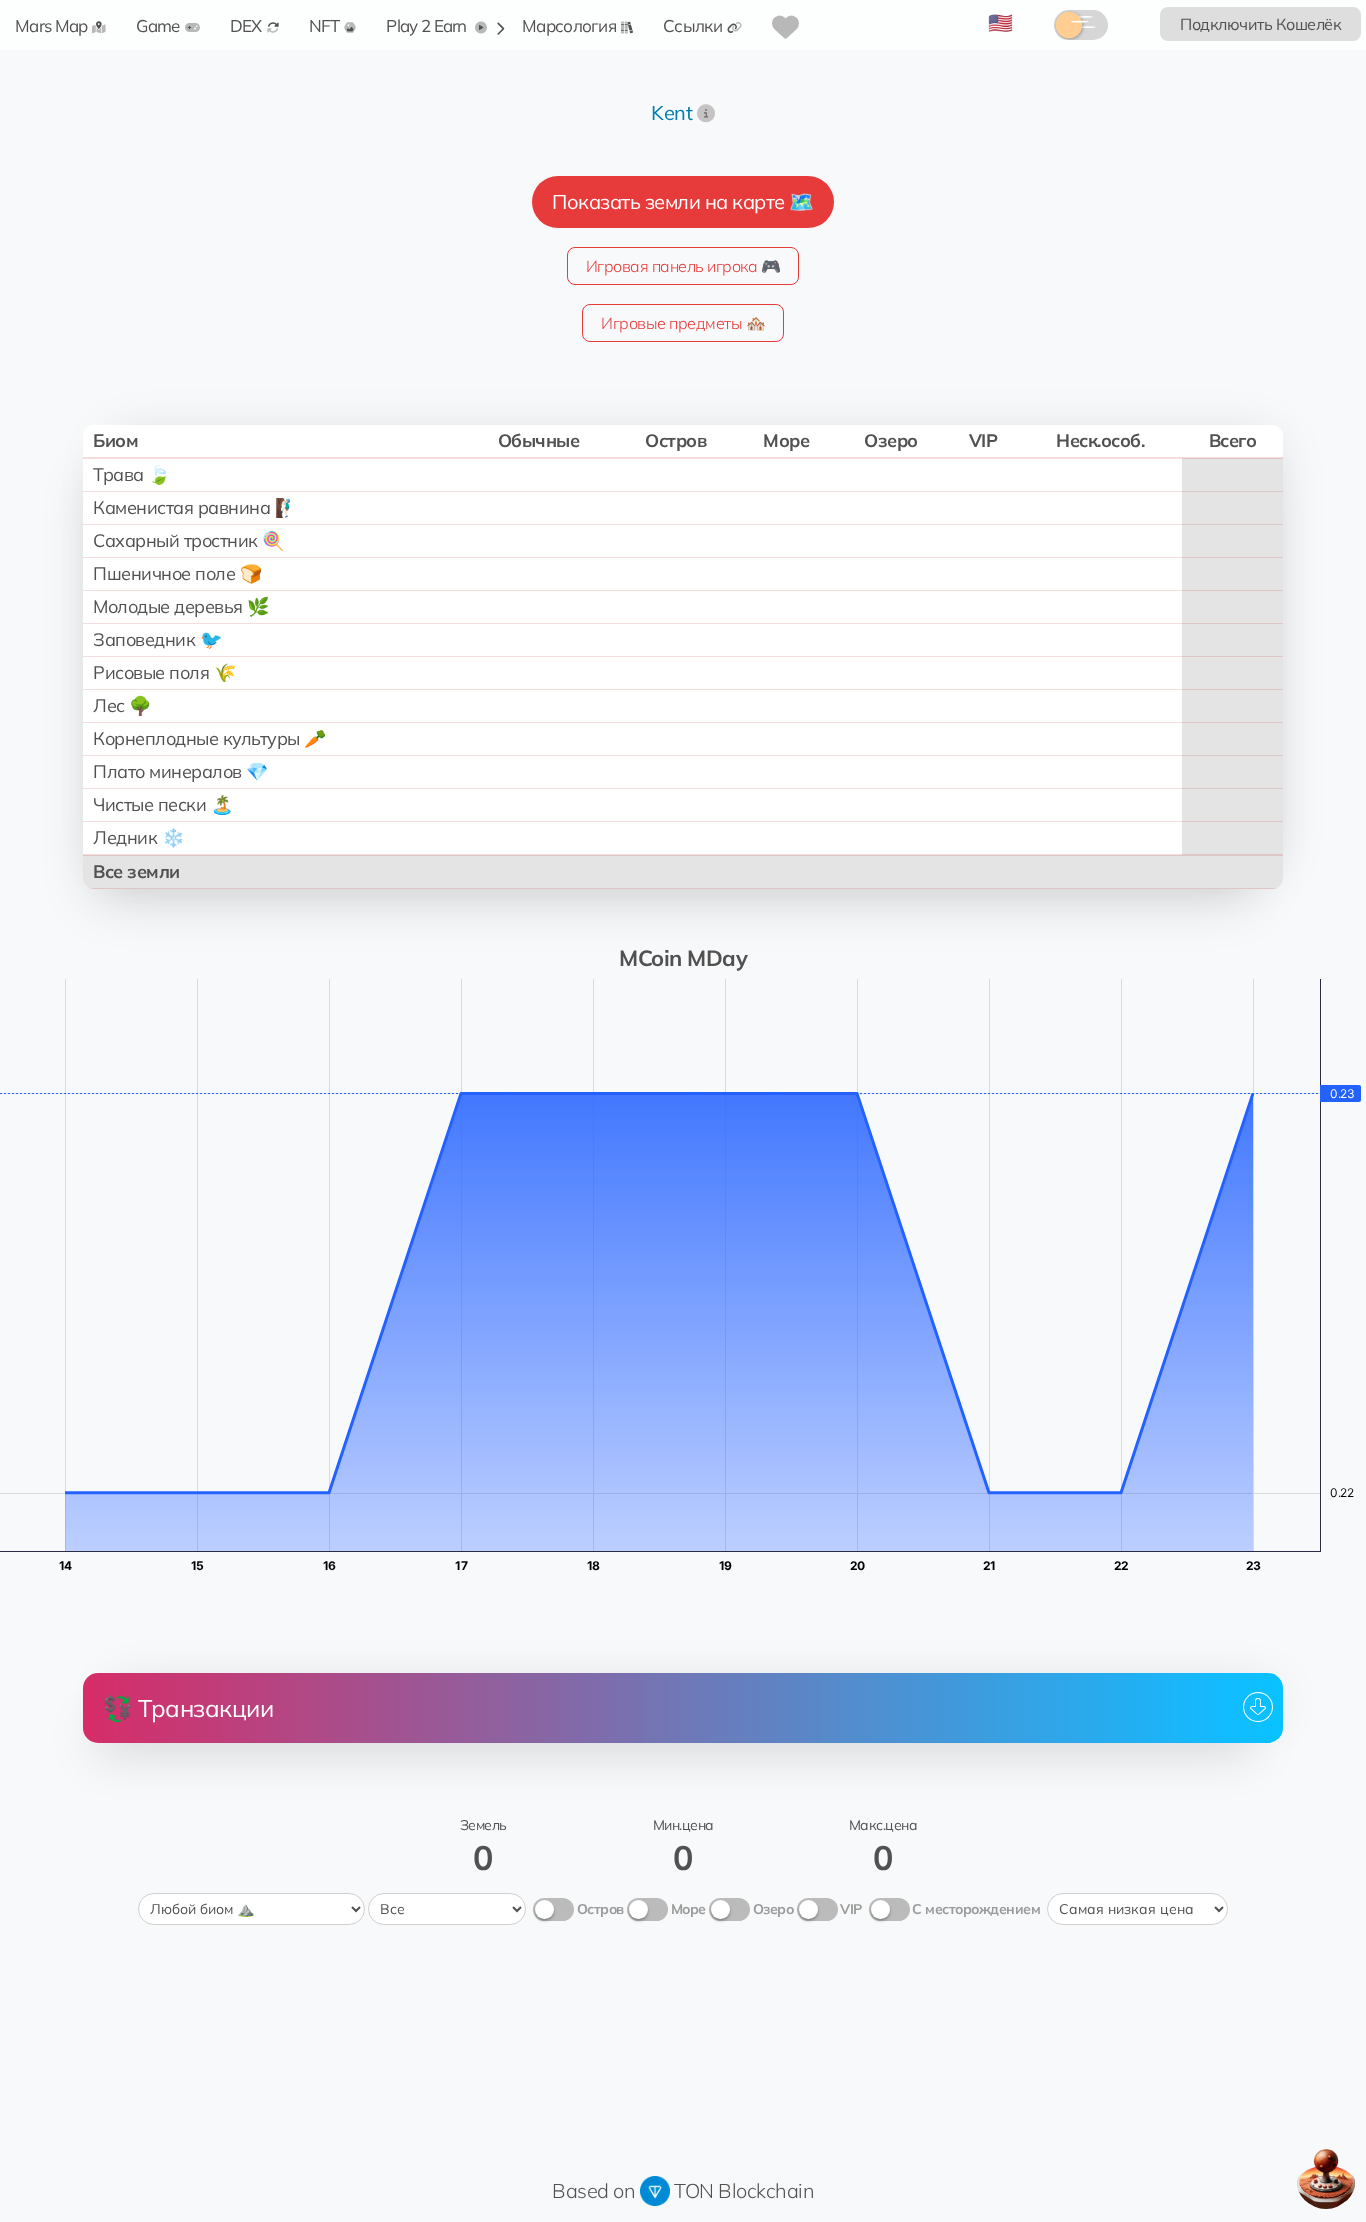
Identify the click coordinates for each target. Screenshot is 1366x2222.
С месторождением (976, 1909)
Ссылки (692, 25)
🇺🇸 (1000, 22)
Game (157, 25)
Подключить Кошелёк (1260, 24)
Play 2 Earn (428, 25)
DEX (246, 25)
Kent (671, 112)
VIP (851, 1909)
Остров (600, 1909)
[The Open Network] (655, 2190)
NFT (324, 25)
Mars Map (51, 25)
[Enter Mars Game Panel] (1326, 2179)
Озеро (773, 1909)
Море (688, 1909)
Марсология (569, 25)
